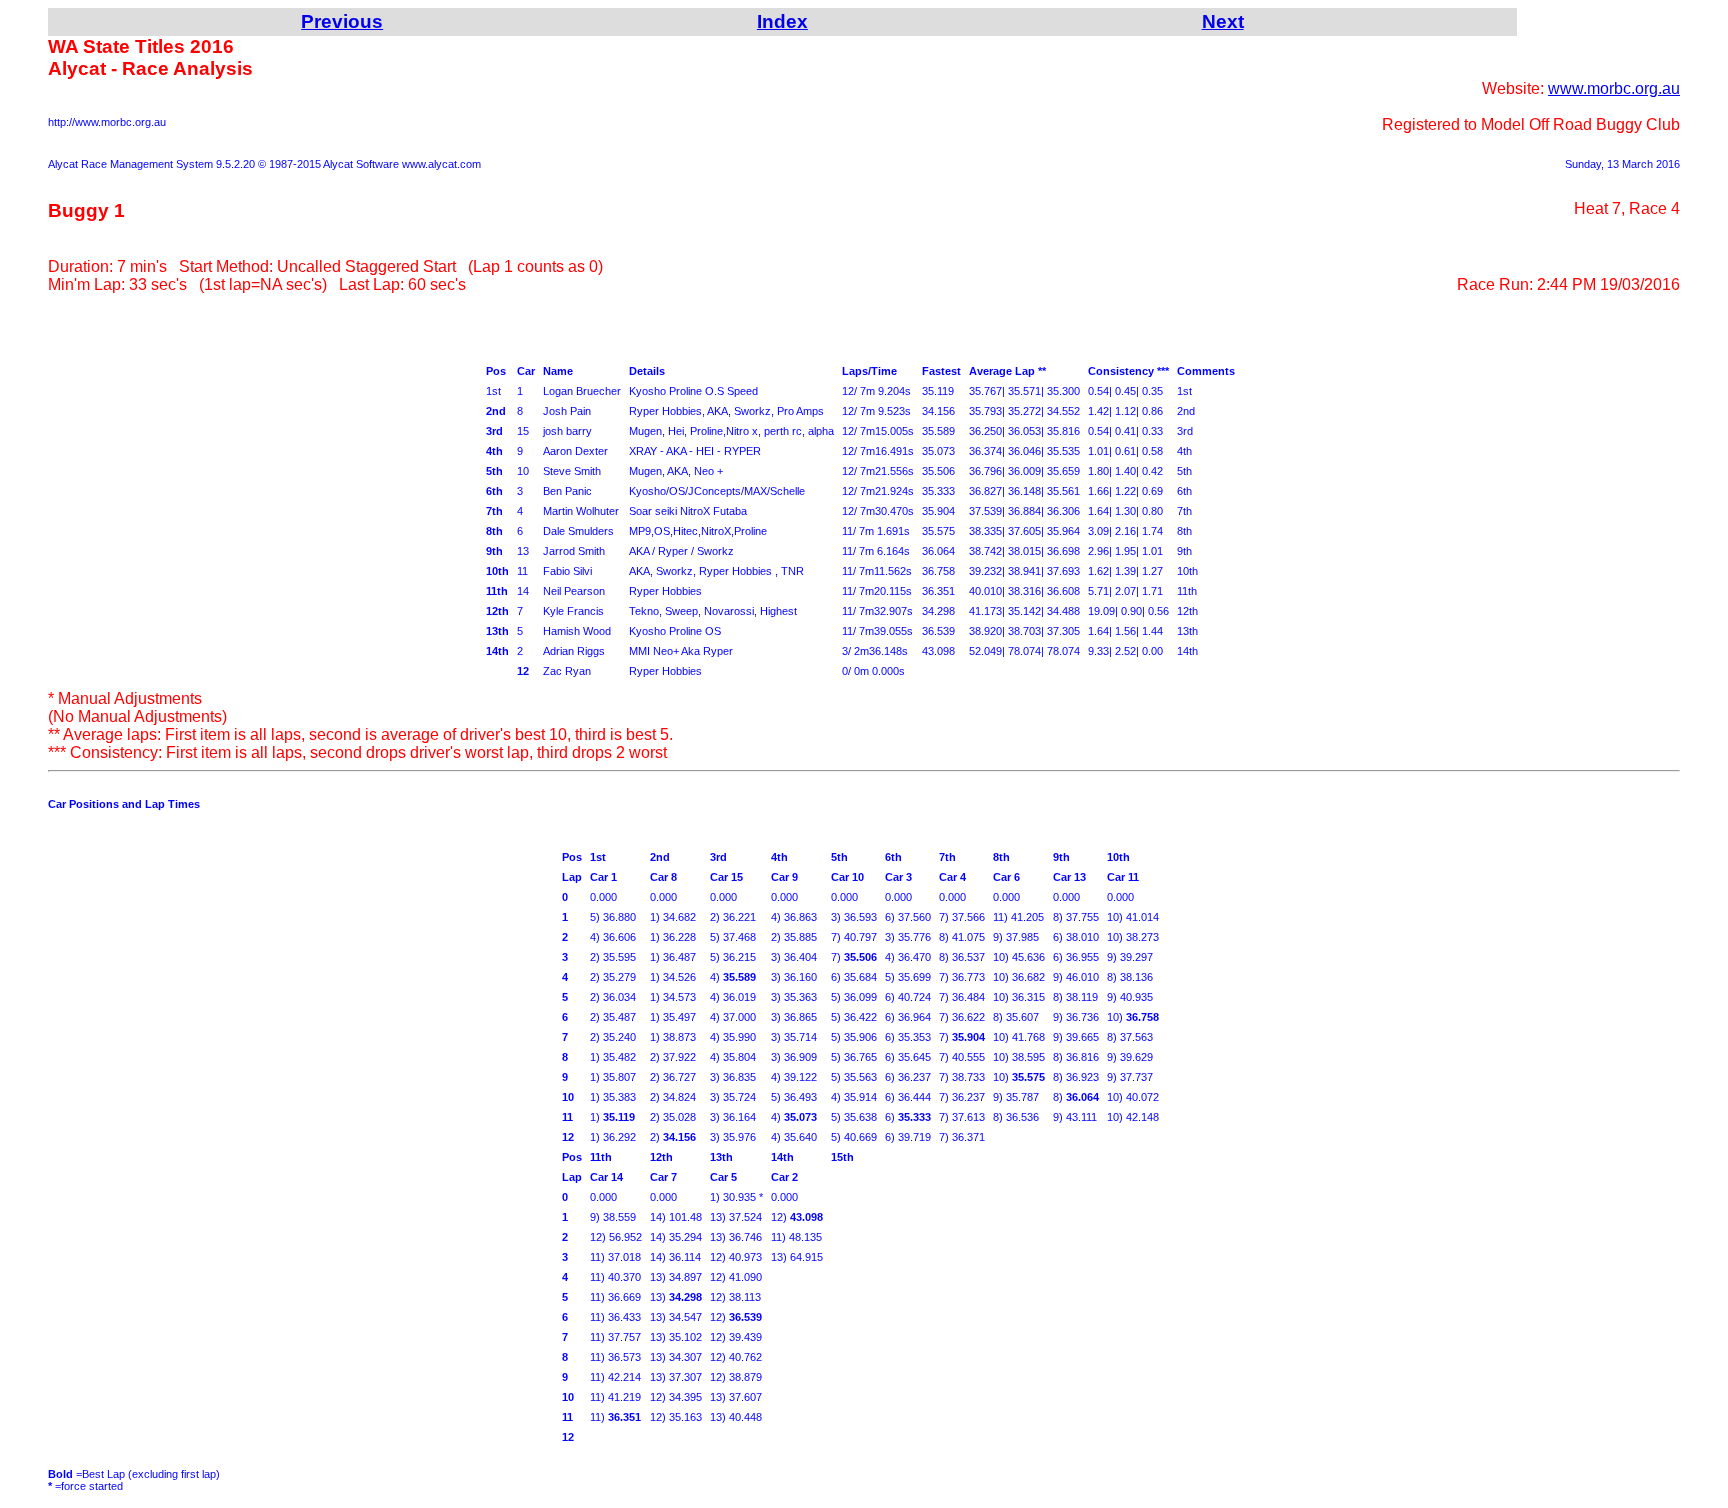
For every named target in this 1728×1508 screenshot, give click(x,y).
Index (782, 21)
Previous (342, 21)
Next (1223, 21)
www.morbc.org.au (1614, 88)
